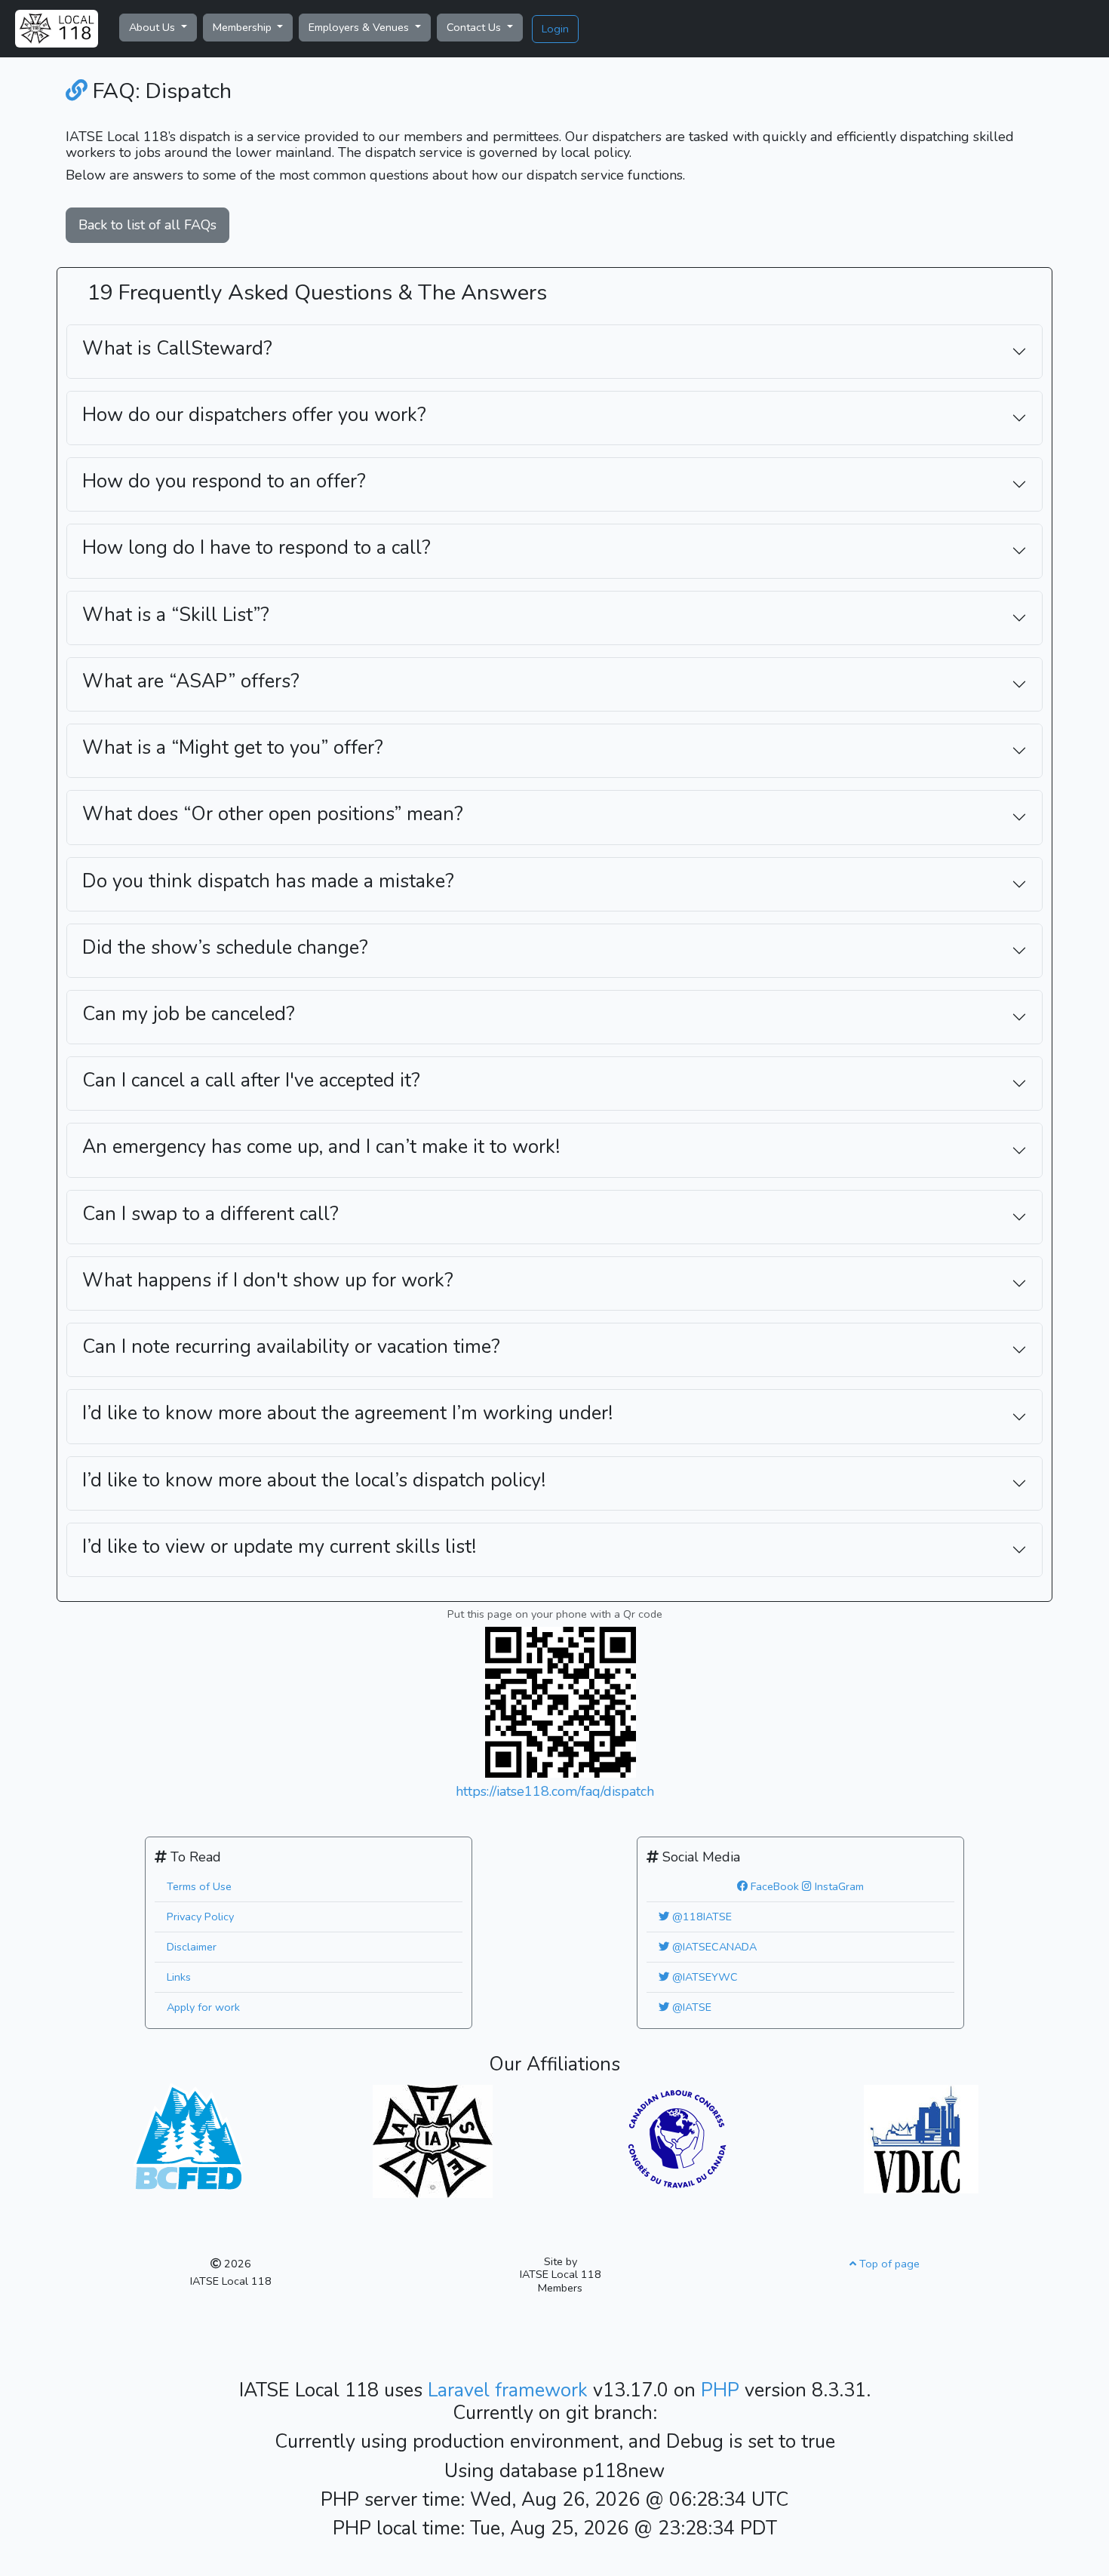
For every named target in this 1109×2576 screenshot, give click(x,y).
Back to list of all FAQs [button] (147, 225)
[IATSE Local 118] (57, 29)
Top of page (888, 2264)
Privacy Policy (200, 1917)
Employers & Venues (360, 27)
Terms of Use (199, 1886)
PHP (723, 2390)
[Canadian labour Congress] (677, 2138)
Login (555, 29)
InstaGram (838, 1886)
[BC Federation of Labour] (188, 2135)
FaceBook (773, 1886)
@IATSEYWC (703, 1977)
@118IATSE (700, 1917)
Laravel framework (510, 2390)
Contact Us (475, 27)
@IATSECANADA (713, 1947)
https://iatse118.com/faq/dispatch (555, 1791)
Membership (244, 27)
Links (179, 1977)
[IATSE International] (433, 2141)
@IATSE (690, 2007)
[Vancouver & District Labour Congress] (921, 2138)
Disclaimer (192, 1947)
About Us (154, 27)
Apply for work (203, 2007)
